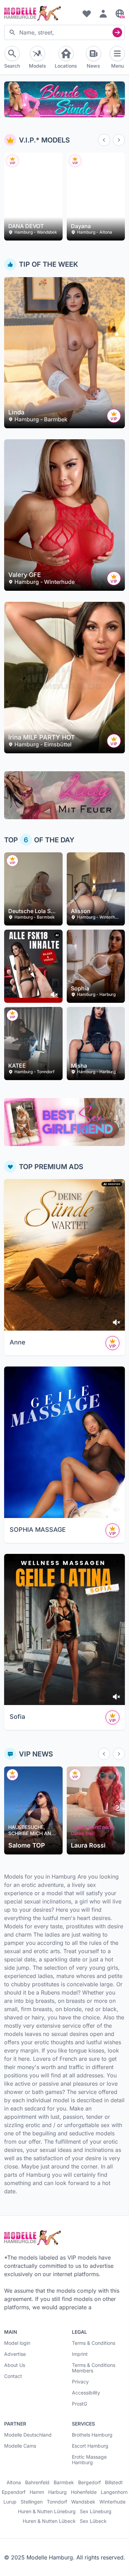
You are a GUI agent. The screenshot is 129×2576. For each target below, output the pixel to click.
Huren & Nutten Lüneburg (47, 2511)
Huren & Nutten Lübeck (49, 2521)
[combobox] (64, 32)
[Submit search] (117, 32)
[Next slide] (119, 140)
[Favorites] (87, 13)
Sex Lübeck (93, 2521)
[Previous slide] (104, 140)
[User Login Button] (103, 13)
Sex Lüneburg (96, 2511)
